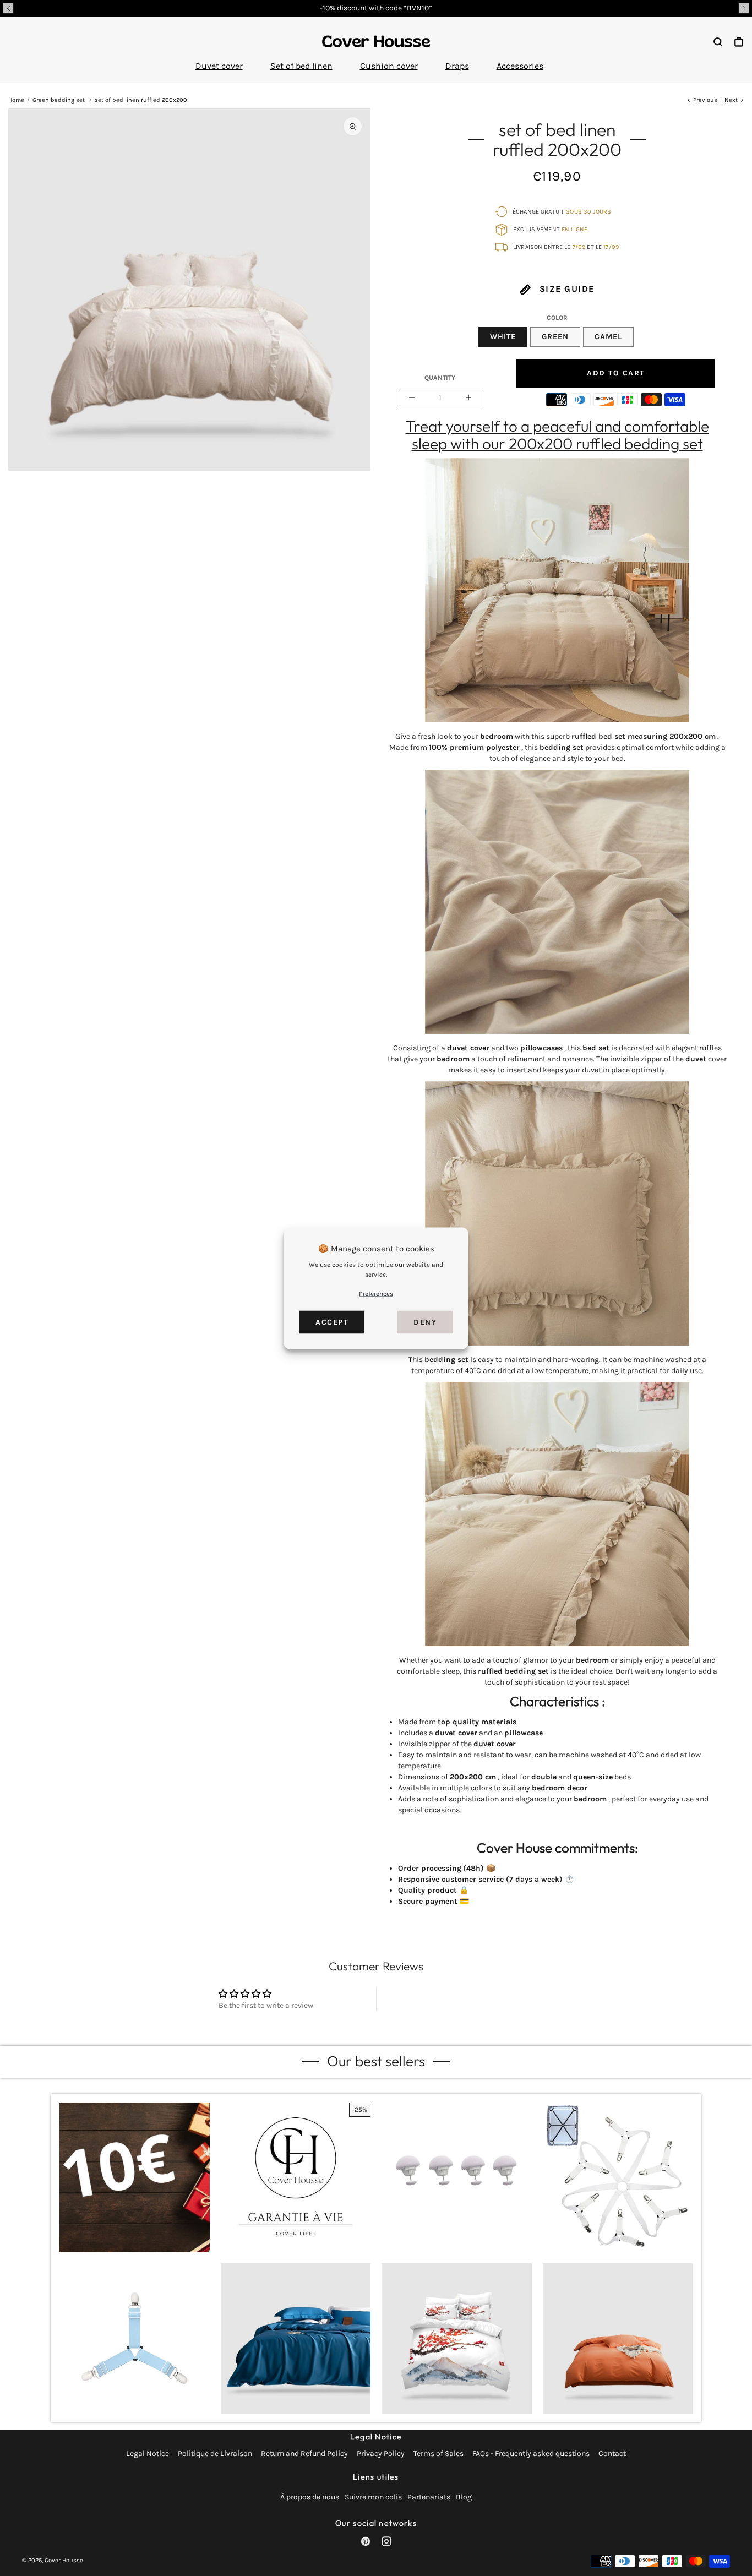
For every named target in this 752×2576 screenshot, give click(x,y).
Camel (608, 337)
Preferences (376, 1293)
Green (555, 337)
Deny (425, 1322)
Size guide (565, 289)
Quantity (440, 378)
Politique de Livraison (215, 2454)
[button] (8, 8)
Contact (612, 2454)
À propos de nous (310, 2497)
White (503, 337)
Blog (464, 2497)
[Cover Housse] (376, 41)
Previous (705, 100)
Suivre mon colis (373, 2497)
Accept (332, 1322)
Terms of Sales (438, 2454)
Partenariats (429, 2497)
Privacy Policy (381, 2454)
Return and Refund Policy (304, 2454)
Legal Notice (148, 2454)
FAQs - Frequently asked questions (531, 2454)
